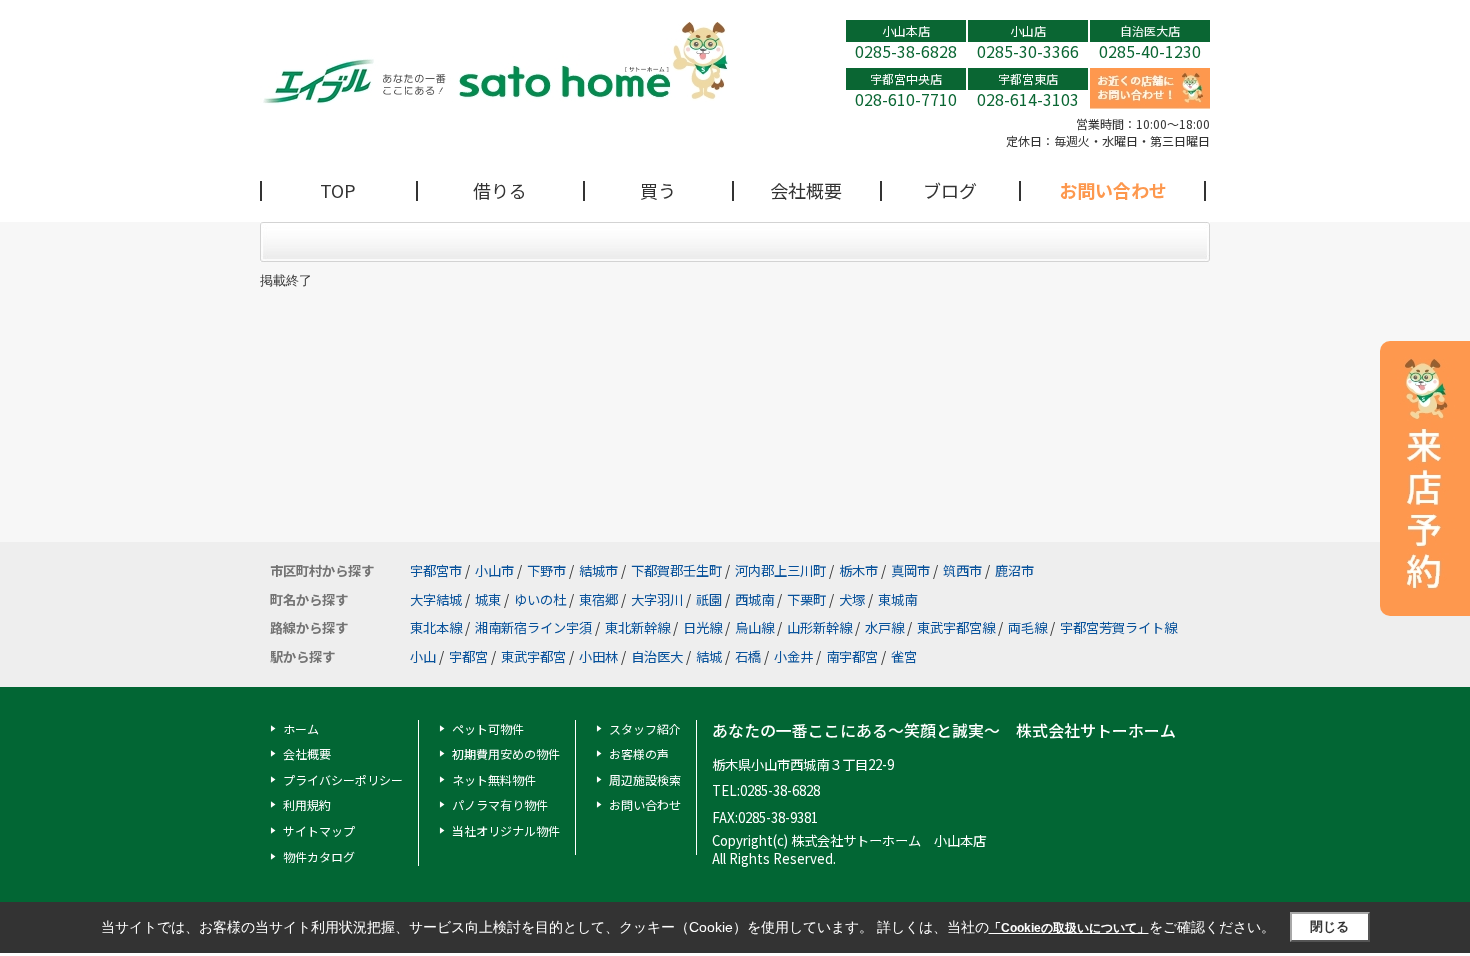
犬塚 (852, 599)
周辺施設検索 (645, 779)
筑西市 (962, 570)
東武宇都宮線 (956, 627)
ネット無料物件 (494, 779)
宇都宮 (468, 656)
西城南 (754, 599)
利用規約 (307, 804)
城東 (488, 599)
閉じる (1329, 926)
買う (658, 190)
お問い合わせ (1113, 190)
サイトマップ (319, 830)
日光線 (702, 627)
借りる (500, 190)
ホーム (301, 728)
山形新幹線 (819, 627)
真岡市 (910, 570)
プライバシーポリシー (343, 779)
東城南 (897, 599)
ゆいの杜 (540, 599)
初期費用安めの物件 (506, 753)
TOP (338, 190)
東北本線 (436, 627)
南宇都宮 (852, 656)
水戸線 (884, 627)
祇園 (709, 599)
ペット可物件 (488, 728)
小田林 (598, 656)
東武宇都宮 (533, 656)
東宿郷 (598, 599)
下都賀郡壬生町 (676, 570)
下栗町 (806, 599)
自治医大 (657, 656)
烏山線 (754, 627)
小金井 (793, 656)
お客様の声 (639, 753)
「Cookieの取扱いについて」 (1069, 928)
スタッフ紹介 (645, 728)
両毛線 (1027, 627)
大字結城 (436, 599)
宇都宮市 (436, 570)
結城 (709, 656)
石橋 (748, 656)
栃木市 (858, 570)
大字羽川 (657, 599)
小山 (423, 656)
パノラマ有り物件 (500, 804)
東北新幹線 (637, 627)
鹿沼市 (1014, 570)
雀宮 (904, 656)
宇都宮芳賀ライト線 (1118, 627)
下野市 (546, 570)
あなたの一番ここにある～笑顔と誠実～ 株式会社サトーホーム (944, 730)
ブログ (950, 190)
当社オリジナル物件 (506, 830)
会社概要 (806, 190)
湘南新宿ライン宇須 (533, 627)
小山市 (494, 570)
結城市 (598, 570)
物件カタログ (319, 856)
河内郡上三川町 (780, 570)
